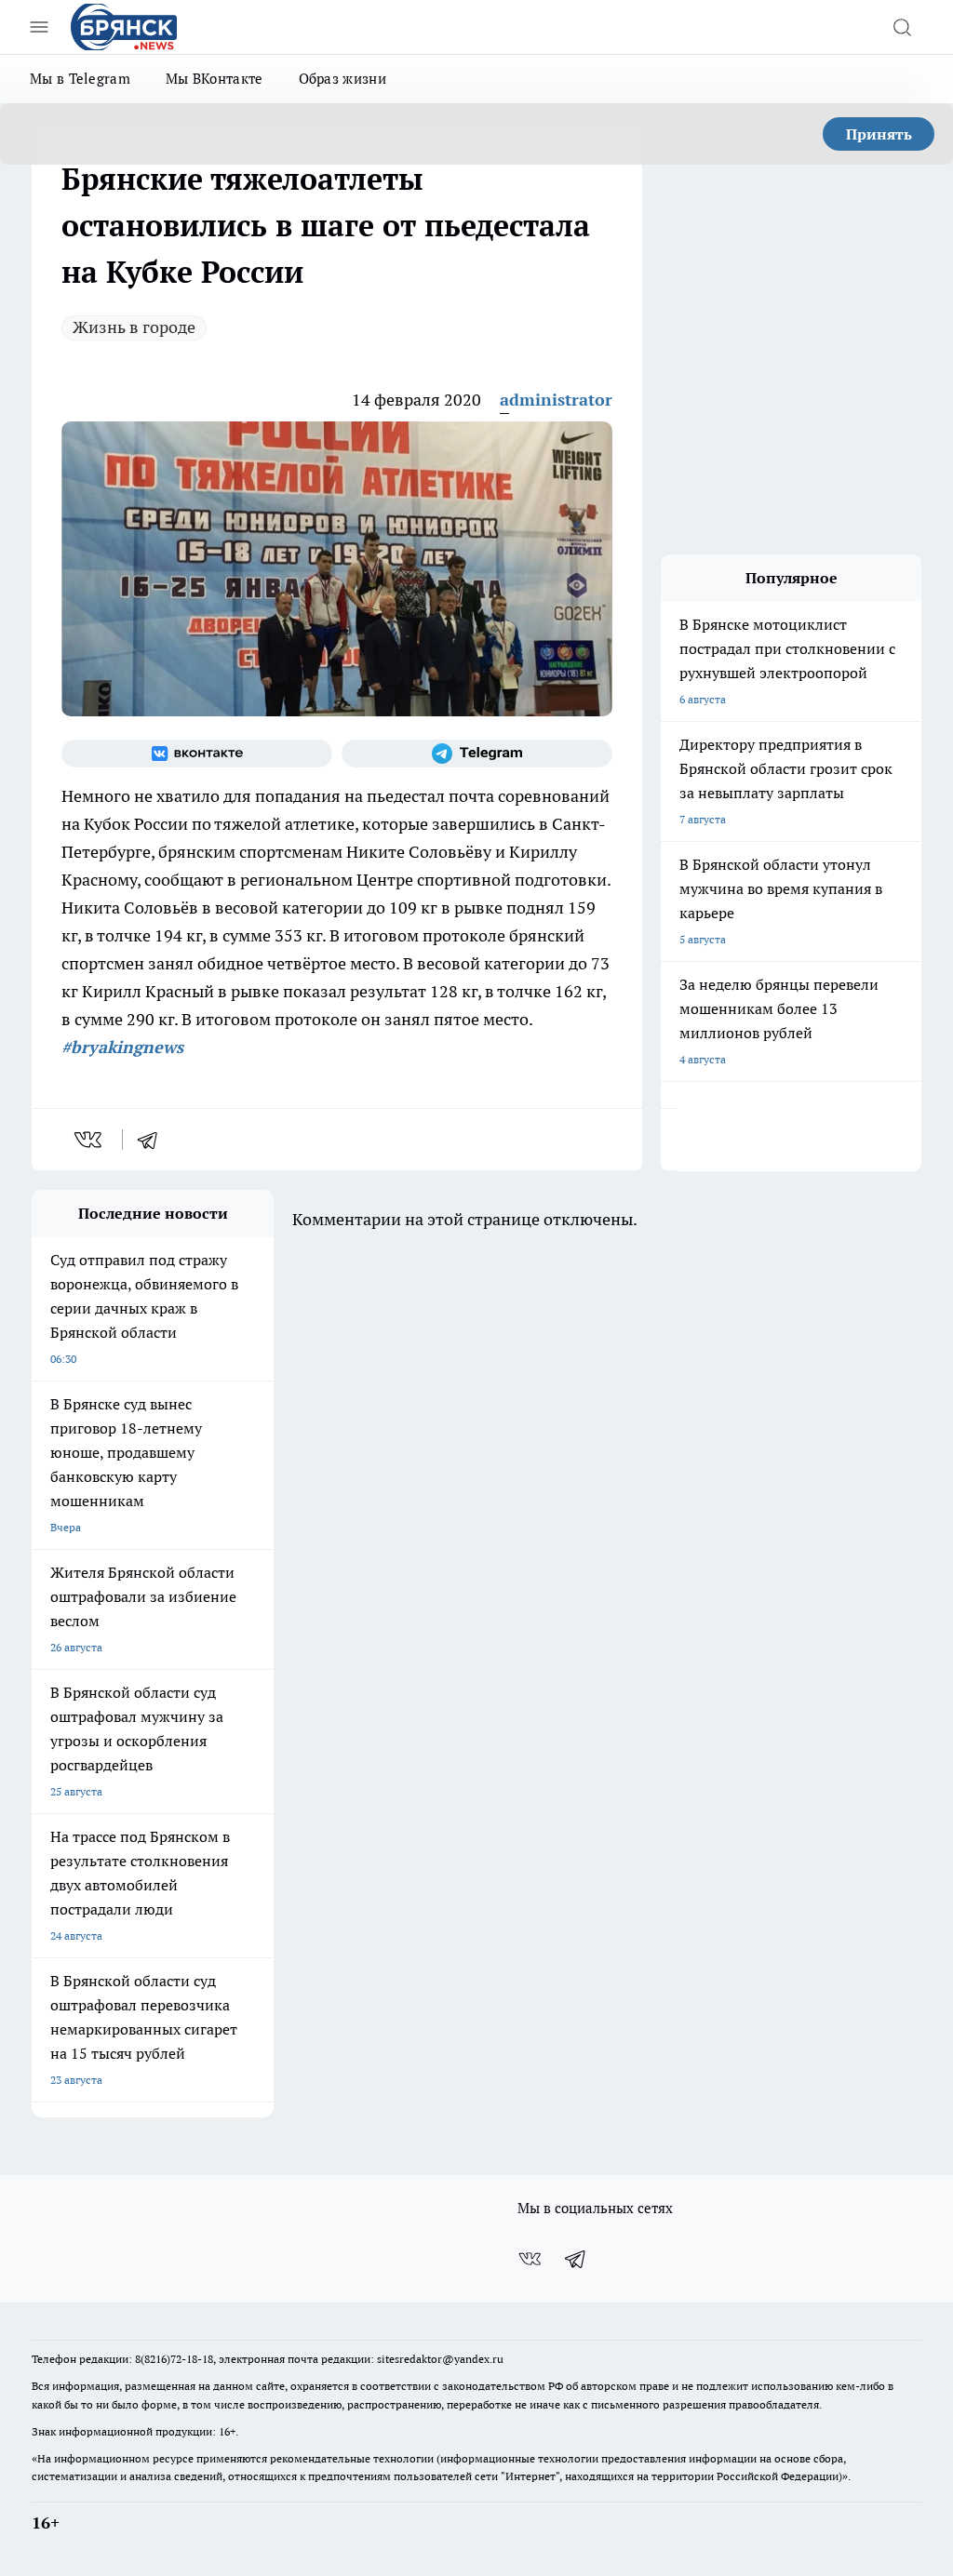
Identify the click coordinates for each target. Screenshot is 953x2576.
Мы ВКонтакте (215, 79)
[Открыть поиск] (902, 27)
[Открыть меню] (39, 27)
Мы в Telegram (80, 79)
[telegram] (154, 1140)
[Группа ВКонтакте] (197, 754)
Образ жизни (342, 79)
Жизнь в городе (134, 327)
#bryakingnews (122, 1047)
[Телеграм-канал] (477, 754)
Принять (879, 134)
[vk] (90, 1140)
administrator (556, 400)
